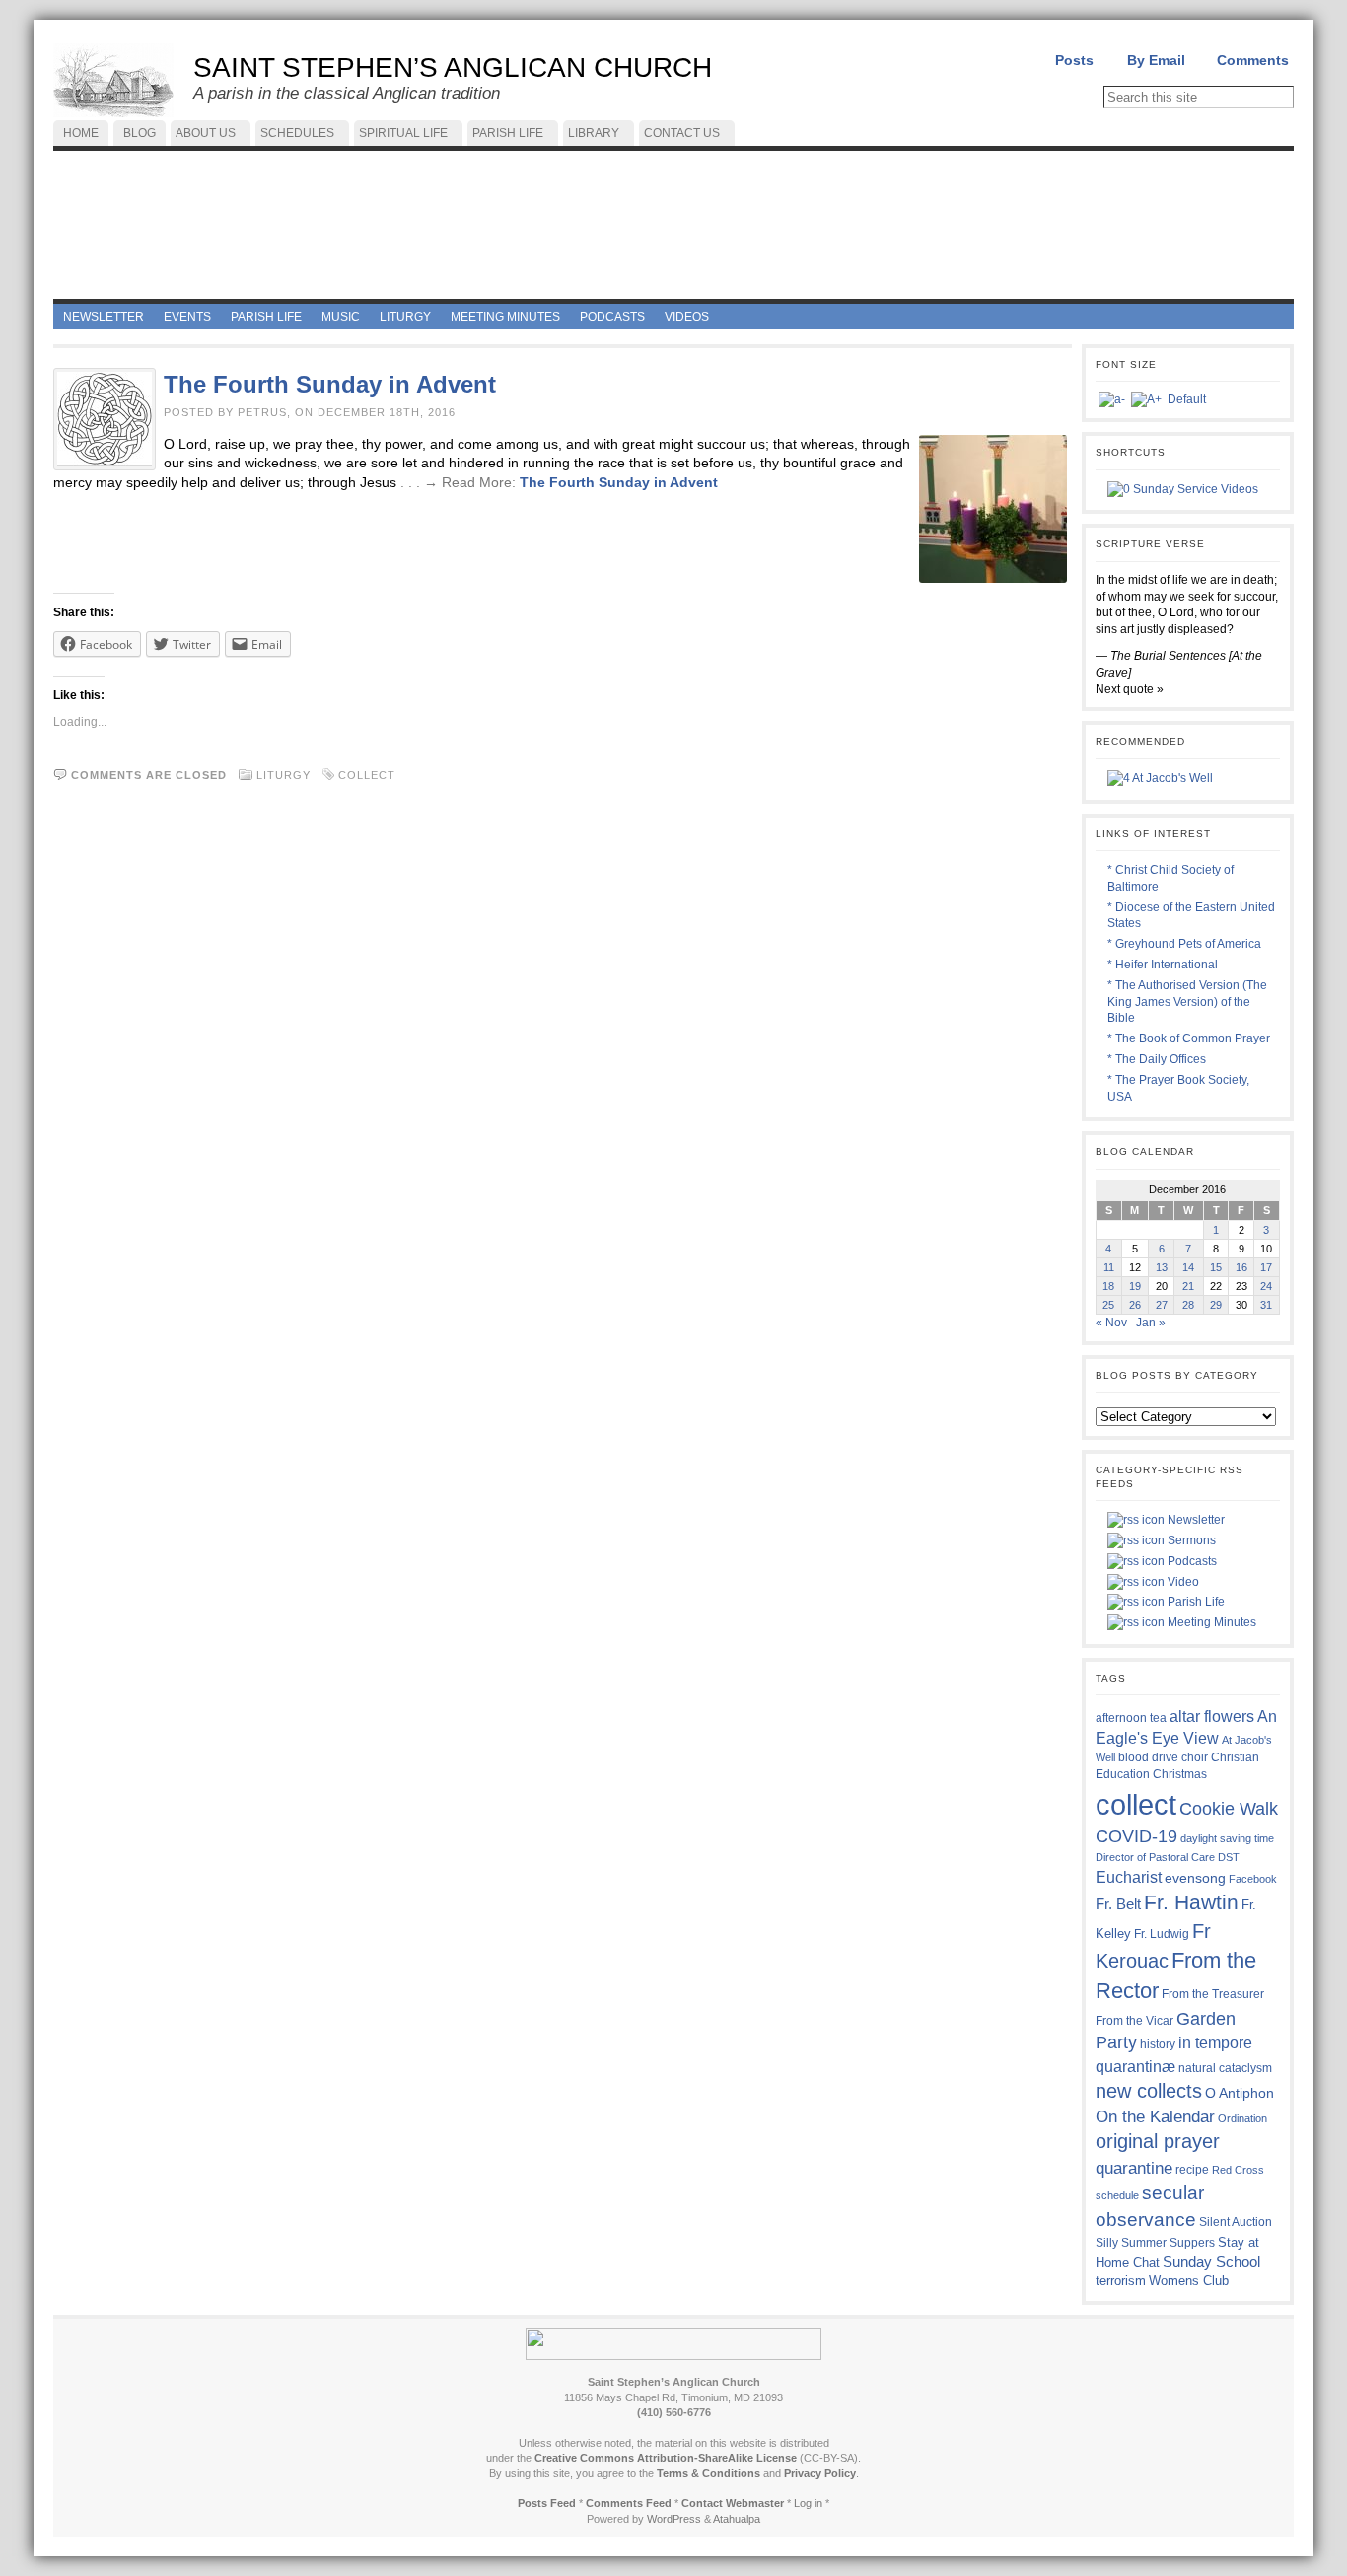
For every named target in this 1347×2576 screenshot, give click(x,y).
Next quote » (1130, 689)
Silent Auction (1236, 2221)
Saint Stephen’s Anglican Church (453, 68)
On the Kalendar (1155, 2117)
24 (1266, 1286)
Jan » (1151, 1323)
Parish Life (1195, 1602)
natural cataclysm (1225, 2068)
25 (1108, 1305)
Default (1187, 399)
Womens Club (1189, 2281)
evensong (1195, 1878)
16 (1241, 1267)
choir (1195, 1757)
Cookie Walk (1229, 1809)
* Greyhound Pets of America (1184, 944)
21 (1188, 1286)
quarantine (1134, 2168)
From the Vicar (1134, 2020)
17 (1266, 1267)
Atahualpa (737, 2519)
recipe (1192, 2170)
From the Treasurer (1213, 1994)
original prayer (1158, 2141)
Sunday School (1211, 2262)
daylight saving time (1227, 1838)
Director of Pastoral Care (1155, 1857)
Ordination (1242, 2118)
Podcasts (1191, 1561)
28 (1188, 1305)
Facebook (1253, 1879)
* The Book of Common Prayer (1189, 1038)
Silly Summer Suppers (1155, 2243)
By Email (1156, 60)
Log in (808, 2503)
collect (367, 775)
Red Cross (1238, 2170)
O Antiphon (1240, 2093)
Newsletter (1195, 1520)
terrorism (1121, 2281)
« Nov (1111, 1323)
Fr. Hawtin (1191, 1902)
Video (1182, 1582)
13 (1162, 1267)
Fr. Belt (1118, 1904)
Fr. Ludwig (1162, 1933)
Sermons (1190, 1540)
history (1158, 2044)
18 (1108, 1286)
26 (1135, 1305)
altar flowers (1212, 1716)
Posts (1074, 60)
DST (1229, 1857)
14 (1188, 1267)
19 (1135, 1286)
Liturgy (284, 775)
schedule (1117, 2195)
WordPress (674, 2519)
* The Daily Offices (1157, 1059)
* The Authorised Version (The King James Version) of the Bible (1187, 1002)
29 (1216, 1305)
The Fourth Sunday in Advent (330, 384)
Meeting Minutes (1210, 1622)
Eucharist (1129, 1877)
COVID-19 (1136, 1836)
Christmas (1180, 1774)
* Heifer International (1163, 965)
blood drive (1148, 1757)
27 (1162, 1305)
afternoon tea (1131, 1718)
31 (1266, 1305)
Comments (1253, 60)
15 (1216, 1267)
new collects (1149, 2091)
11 (1109, 1267)
